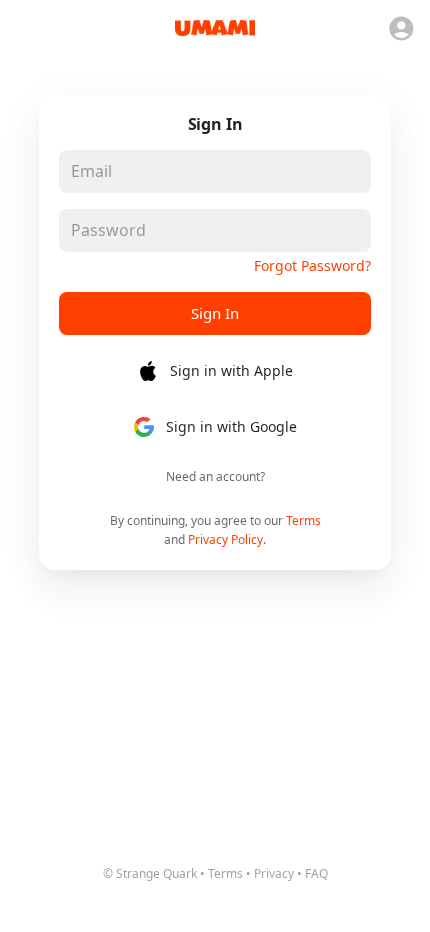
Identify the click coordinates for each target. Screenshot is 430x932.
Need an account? (215, 476)
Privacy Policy (225, 539)
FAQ (316, 873)
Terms (303, 520)
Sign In (215, 313)
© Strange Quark (150, 873)
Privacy (274, 873)
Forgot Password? (312, 265)
